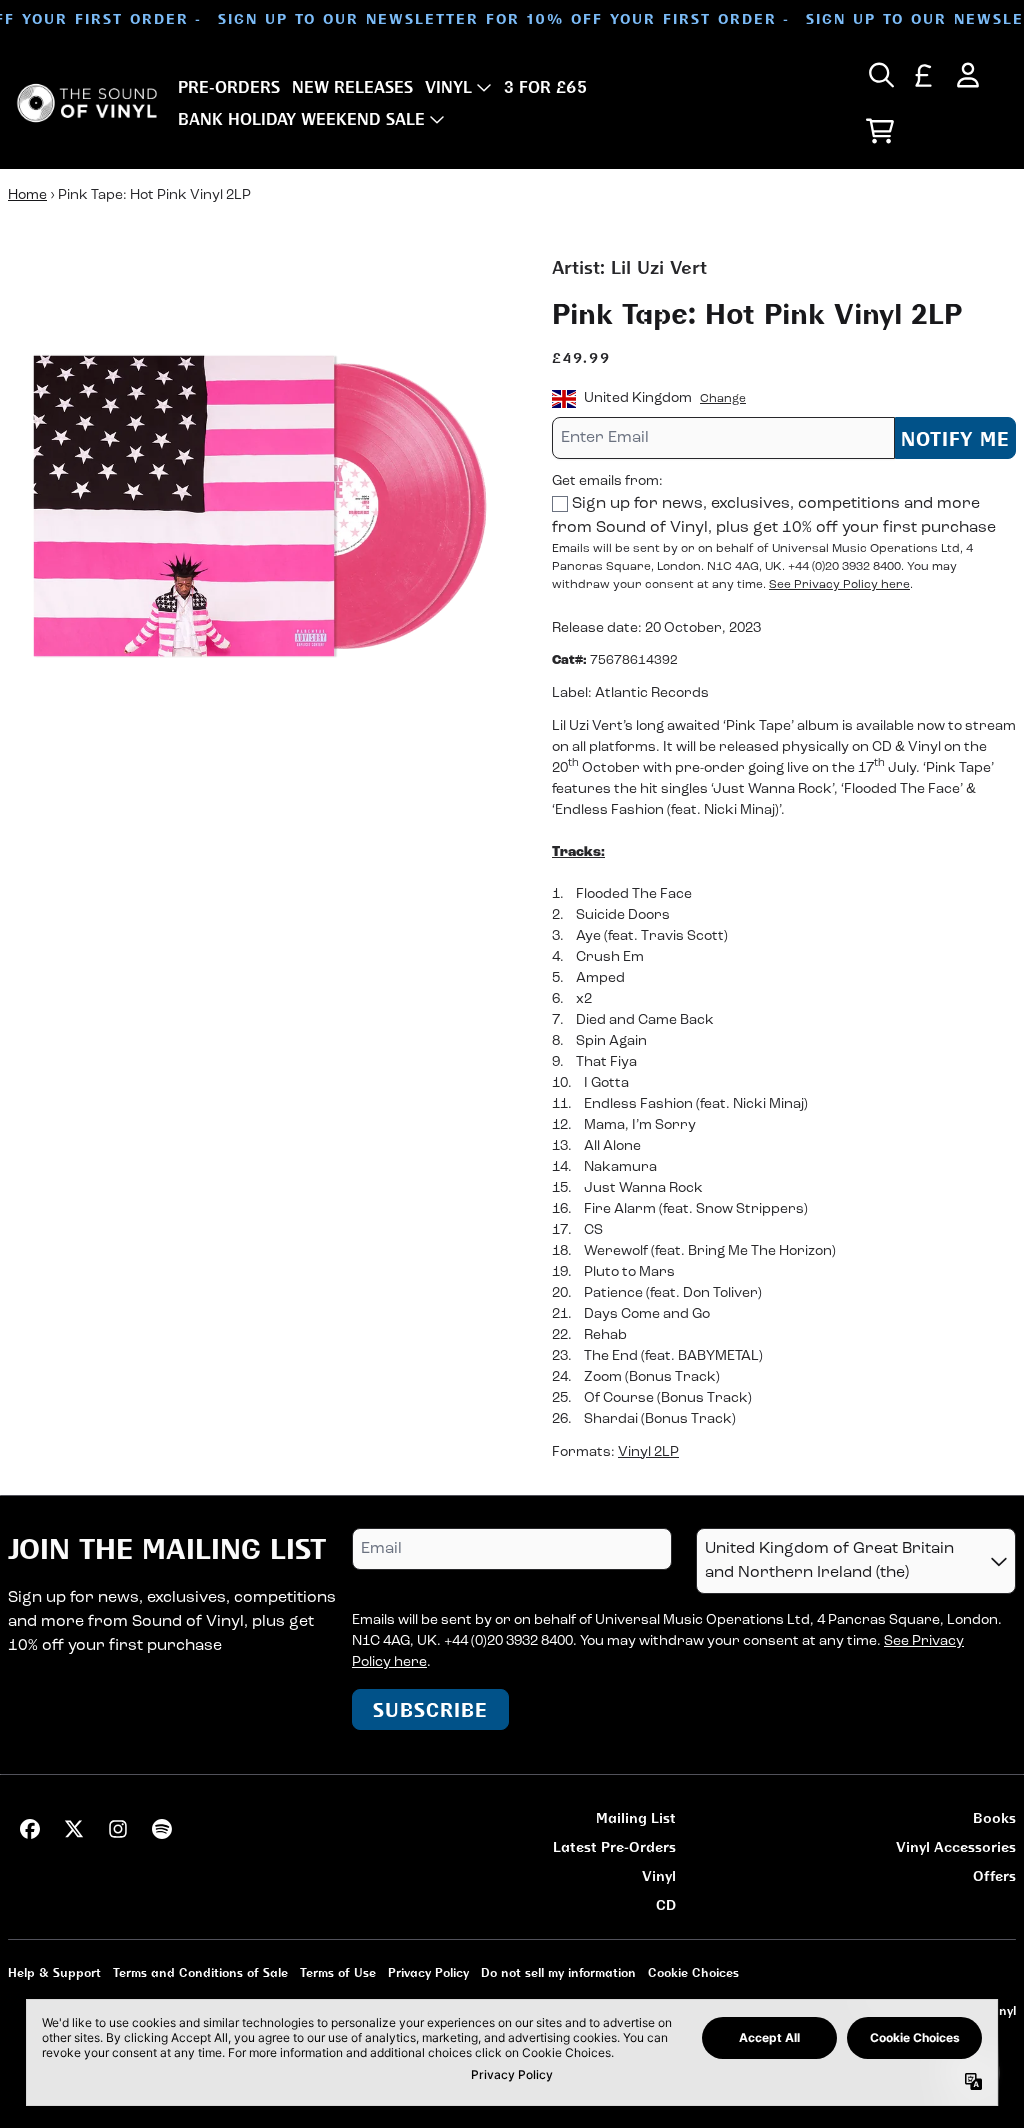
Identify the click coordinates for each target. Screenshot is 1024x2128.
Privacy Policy (428, 1972)
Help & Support (54, 1972)
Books (994, 1817)
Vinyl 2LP (648, 1452)
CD (666, 1904)
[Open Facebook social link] (30, 1829)
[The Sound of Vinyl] (87, 103)
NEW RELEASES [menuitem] (352, 87)
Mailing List (636, 1817)
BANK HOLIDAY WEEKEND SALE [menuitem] (301, 119)
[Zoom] (260, 506)
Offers (994, 1875)
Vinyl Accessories (956, 1846)
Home (27, 195)
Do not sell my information (558, 1972)
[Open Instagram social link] (118, 1829)
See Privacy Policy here (839, 585)
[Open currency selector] (924, 75)
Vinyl (659, 1875)
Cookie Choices (693, 1972)
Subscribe (430, 1709)
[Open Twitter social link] (74, 1829)
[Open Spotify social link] (162, 1829)
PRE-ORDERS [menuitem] (229, 87)
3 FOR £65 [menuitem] (545, 87)
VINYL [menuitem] (448, 87)
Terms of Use (338, 1972)
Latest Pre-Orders (614, 1846)
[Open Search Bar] (880, 75)
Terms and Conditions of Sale (200, 1972)
